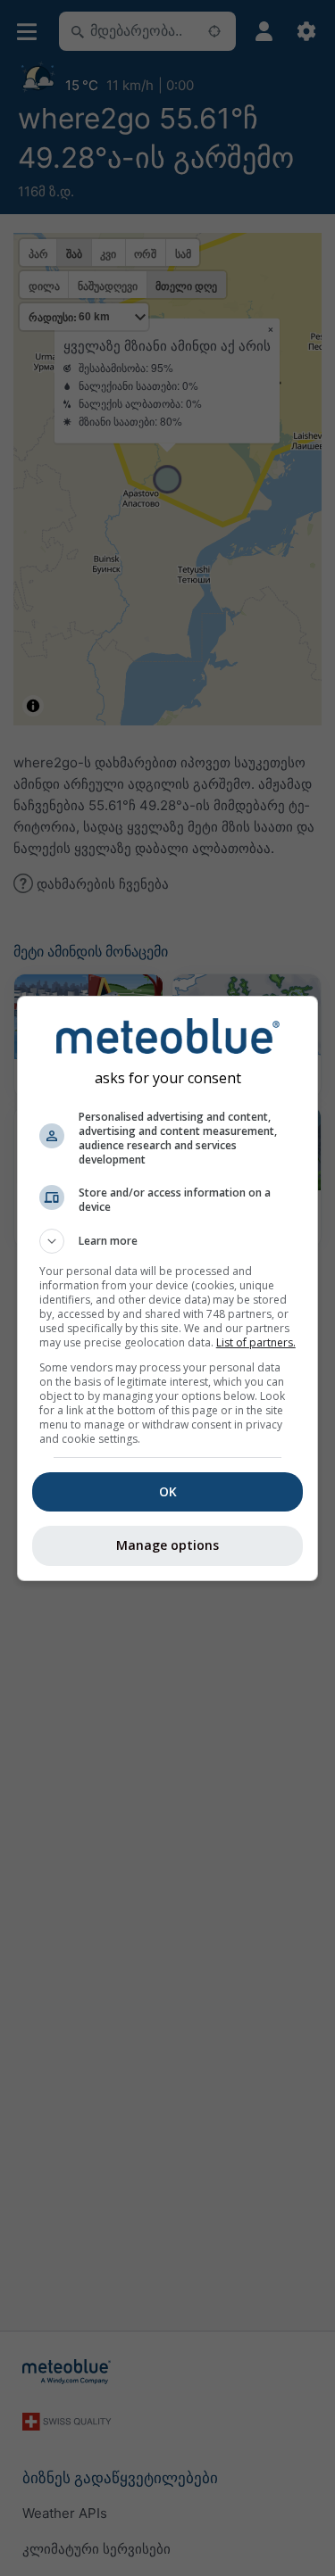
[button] (168, 1241)
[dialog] (168, 1288)
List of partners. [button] (256, 1342)
